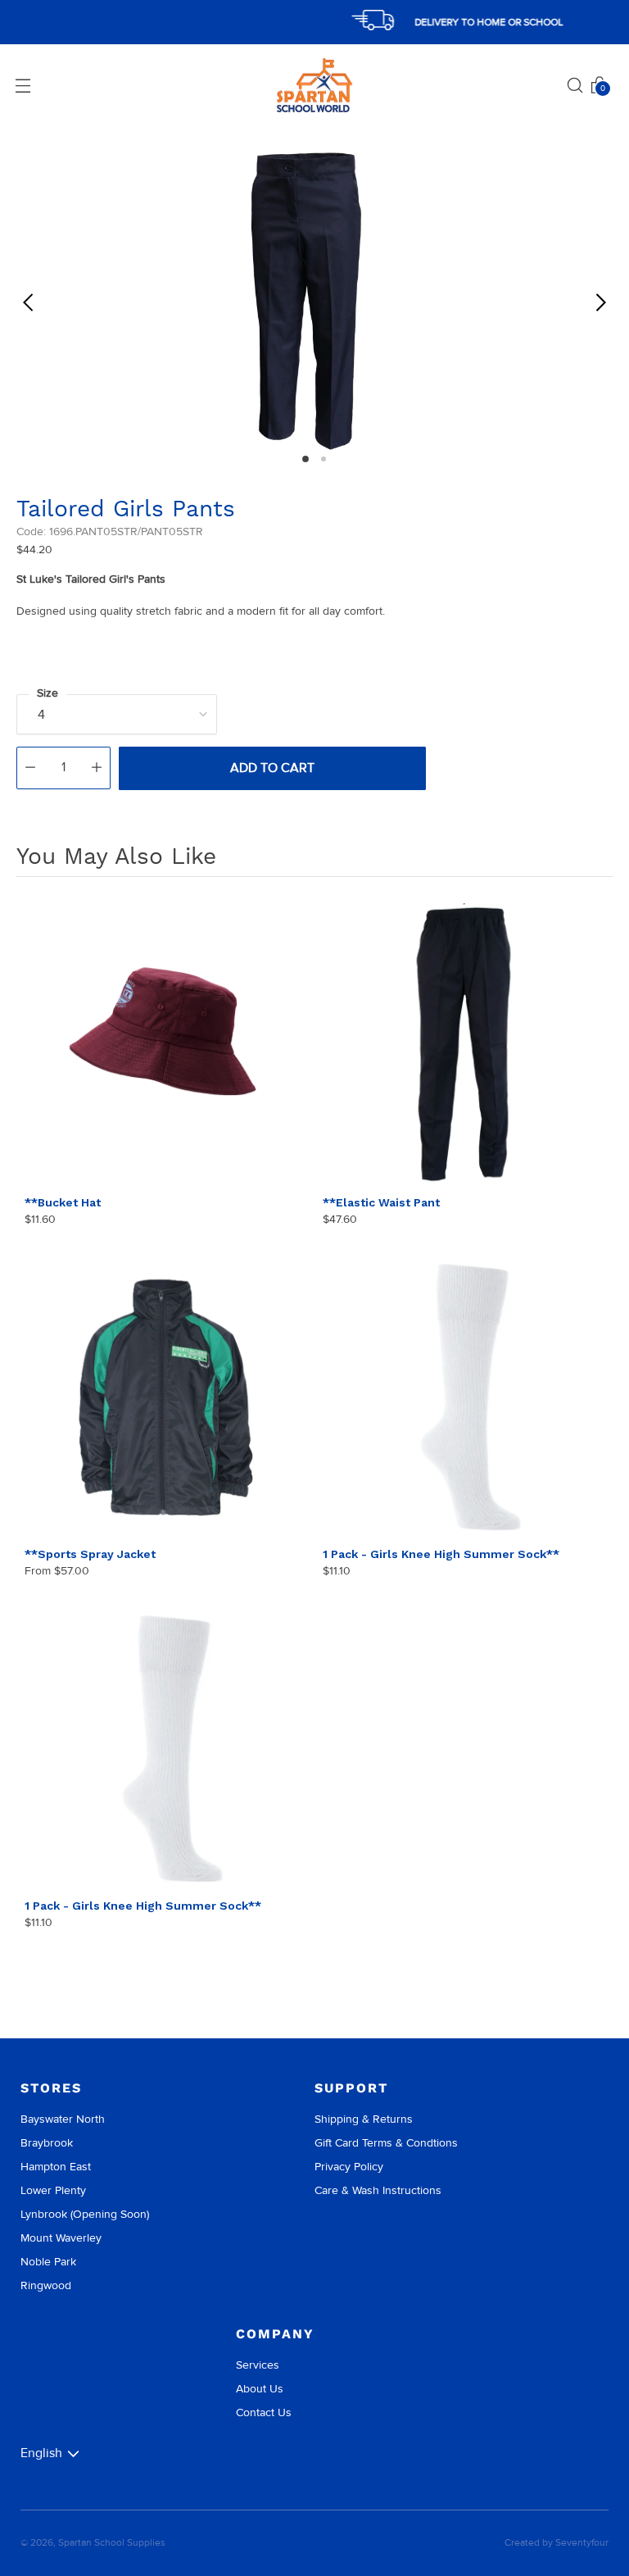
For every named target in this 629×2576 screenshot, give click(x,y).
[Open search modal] (575, 85)
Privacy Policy (349, 2167)
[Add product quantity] (97, 768)
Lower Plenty (53, 2190)
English (41, 2453)
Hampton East (56, 2167)
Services (258, 2365)
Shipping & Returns (364, 2119)
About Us (260, 2389)
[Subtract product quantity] (30, 768)
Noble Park (48, 2262)
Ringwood (46, 2285)
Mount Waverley (61, 2238)
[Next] (600, 302)
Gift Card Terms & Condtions (386, 2143)
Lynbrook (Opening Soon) (85, 2214)
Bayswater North (63, 2119)
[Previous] (29, 302)
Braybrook (47, 2143)
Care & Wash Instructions (378, 2190)
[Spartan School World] (314, 86)
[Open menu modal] (23, 85)
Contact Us (264, 2412)
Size (48, 693)
